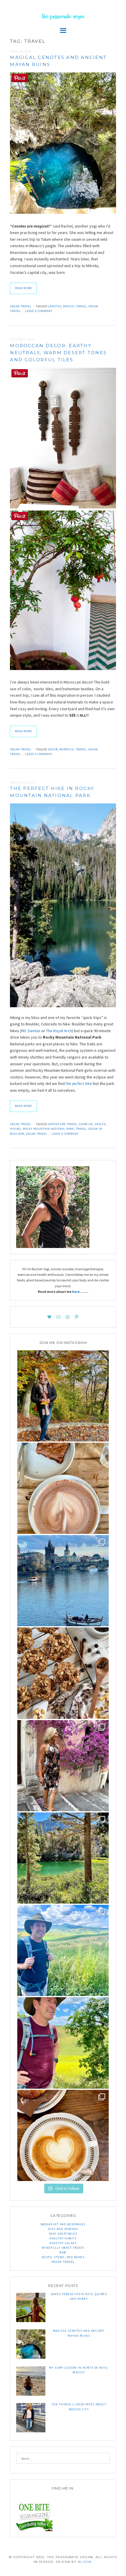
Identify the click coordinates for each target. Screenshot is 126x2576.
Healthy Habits (63, 2238)
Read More (23, 288)
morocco (67, 749)
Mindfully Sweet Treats (63, 2248)
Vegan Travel (21, 306)
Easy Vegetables (63, 2234)
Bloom (85, 2562)
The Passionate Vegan (63, 17)
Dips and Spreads (63, 2229)
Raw (63, 2252)
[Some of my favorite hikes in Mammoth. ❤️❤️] (63, 1858)
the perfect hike (79, 1083)
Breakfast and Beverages (63, 2224)
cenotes (55, 306)
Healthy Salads (63, 2243)
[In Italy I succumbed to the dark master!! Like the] (63, 2135)
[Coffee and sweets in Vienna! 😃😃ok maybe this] (63, 1488)
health (100, 1124)
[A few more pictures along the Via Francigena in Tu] (63, 1950)
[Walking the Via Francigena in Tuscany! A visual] (63, 2043)
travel (81, 306)
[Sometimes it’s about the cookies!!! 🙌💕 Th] (63, 1673)
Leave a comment (39, 311)
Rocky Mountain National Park (48, 1129)
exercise (86, 1124)
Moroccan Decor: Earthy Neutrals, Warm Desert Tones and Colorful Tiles (58, 353)
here (76, 1292)
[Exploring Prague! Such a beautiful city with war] (63, 1581)
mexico (69, 306)
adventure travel (63, 1124)
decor (53, 749)
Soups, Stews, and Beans (63, 2257)
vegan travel (36, 1134)
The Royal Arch (59, 1031)
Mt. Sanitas (31, 1031)
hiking (16, 1129)
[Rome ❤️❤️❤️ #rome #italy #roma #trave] (63, 1766)
